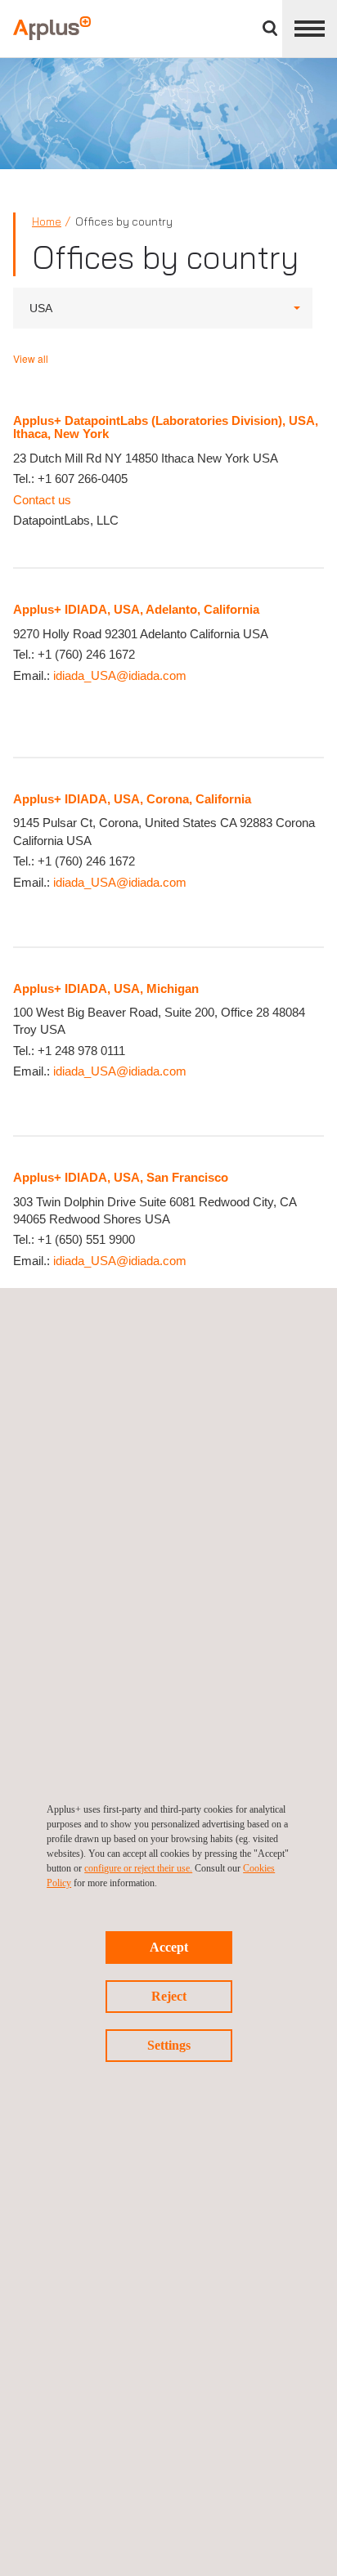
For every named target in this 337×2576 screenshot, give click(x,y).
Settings (169, 2045)
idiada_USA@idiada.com (120, 675)
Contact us (42, 500)
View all (31, 358)
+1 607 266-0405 (83, 479)
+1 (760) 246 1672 (86, 654)
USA (41, 308)
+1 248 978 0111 (81, 1051)
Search (270, 28)
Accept (169, 1947)
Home (47, 221)
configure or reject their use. (138, 1868)
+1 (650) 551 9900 (86, 1239)
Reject (169, 1996)
